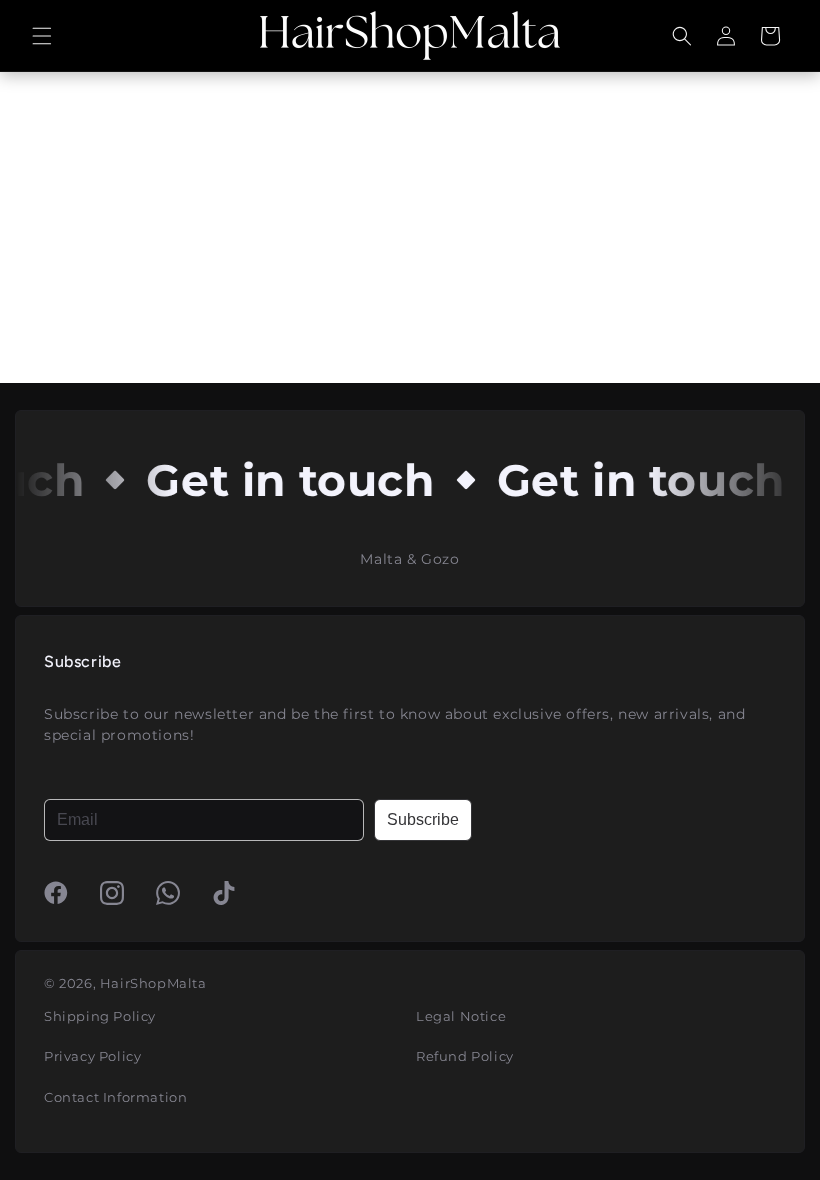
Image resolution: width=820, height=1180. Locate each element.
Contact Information (115, 1097)
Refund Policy (465, 1056)
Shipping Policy (100, 1016)
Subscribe (423, 819)
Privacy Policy (92, 1056)
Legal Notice (461, 1016)
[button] (42, 36)
